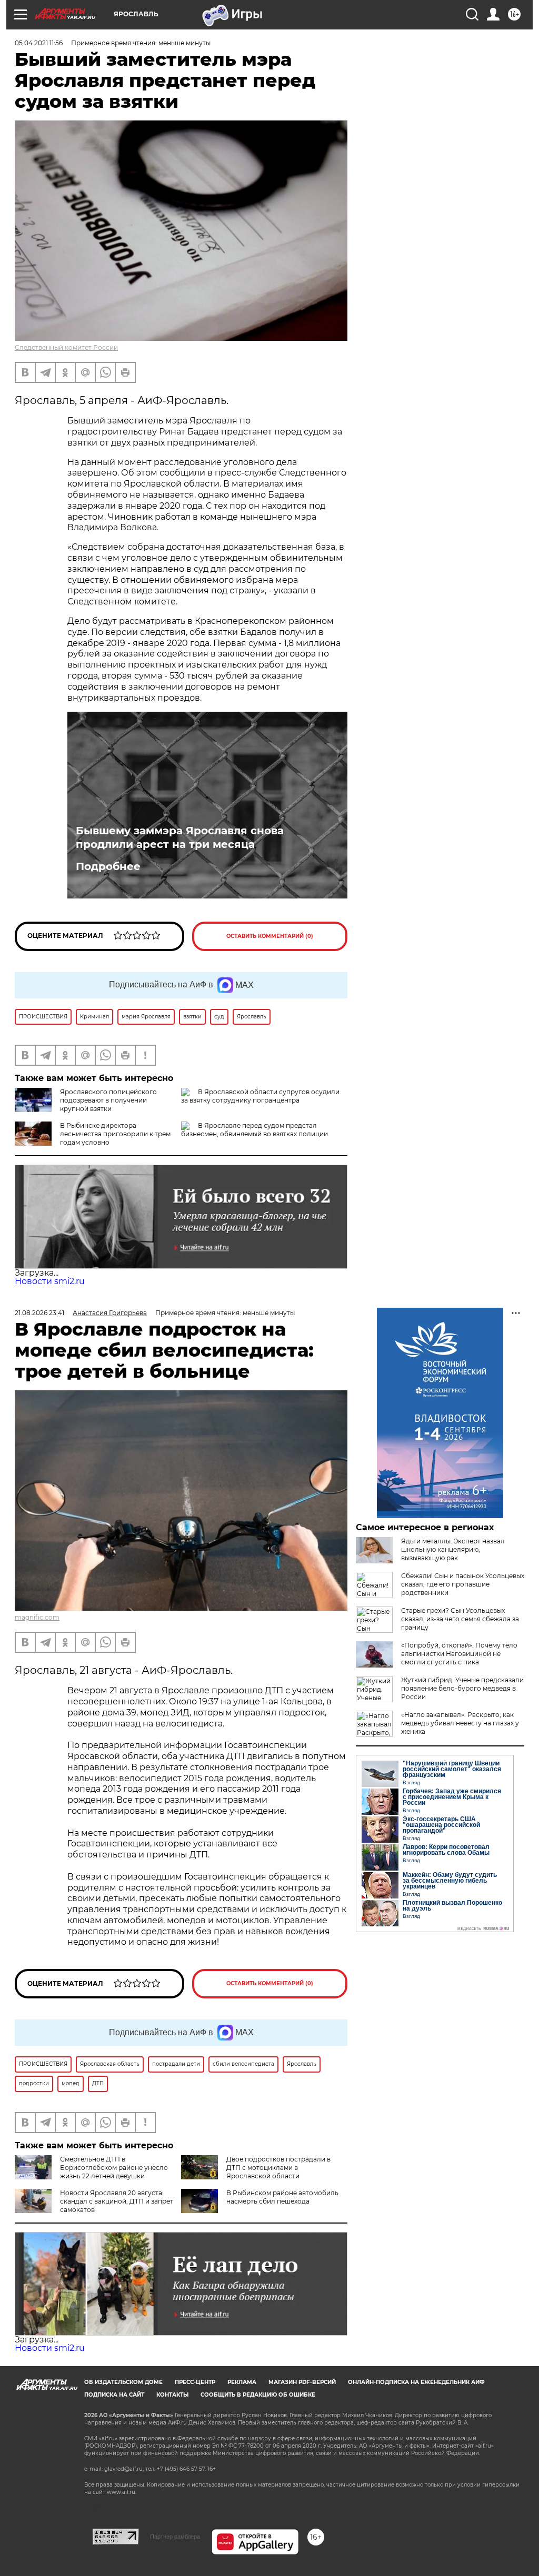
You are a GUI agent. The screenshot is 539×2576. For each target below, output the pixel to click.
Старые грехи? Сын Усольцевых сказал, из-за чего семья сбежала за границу (460, 1619)
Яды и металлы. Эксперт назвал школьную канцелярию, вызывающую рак (453, 1549)
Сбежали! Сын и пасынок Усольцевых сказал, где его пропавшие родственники (463, 1584)
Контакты (172, 2395)
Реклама (242, 2382)
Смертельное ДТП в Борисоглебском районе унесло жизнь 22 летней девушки (114, 2168)
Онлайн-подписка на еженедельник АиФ (416, 2382)
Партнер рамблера (175, 2537)
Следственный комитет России (66, 347)
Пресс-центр (195, 2382)
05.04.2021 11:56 (39, 43)
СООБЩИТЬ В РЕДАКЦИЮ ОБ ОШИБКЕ (258, 2395)
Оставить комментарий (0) (270, 936)
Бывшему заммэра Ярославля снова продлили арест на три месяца (180, 837)
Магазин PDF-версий (302, 2382)
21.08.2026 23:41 (39, 1313)
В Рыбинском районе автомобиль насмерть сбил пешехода (282, 2197)
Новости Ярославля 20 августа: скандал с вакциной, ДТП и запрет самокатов (117, 2201)
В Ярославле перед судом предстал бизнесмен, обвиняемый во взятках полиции (254, 1130)
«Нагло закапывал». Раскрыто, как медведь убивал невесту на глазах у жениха (460, 1723)
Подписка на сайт (114, 2395)
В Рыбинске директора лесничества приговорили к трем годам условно (115, 1134)
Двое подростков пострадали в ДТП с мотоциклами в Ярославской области (278, 2168)
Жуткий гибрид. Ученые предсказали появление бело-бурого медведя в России (462, 1688)
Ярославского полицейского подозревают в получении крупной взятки (108, 1100)
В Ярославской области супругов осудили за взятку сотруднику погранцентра (260, 1096)
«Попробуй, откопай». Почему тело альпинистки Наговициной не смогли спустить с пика (459, 1654)
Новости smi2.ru (50, 1281)
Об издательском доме (123, 2382)
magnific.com (37, 1617)
